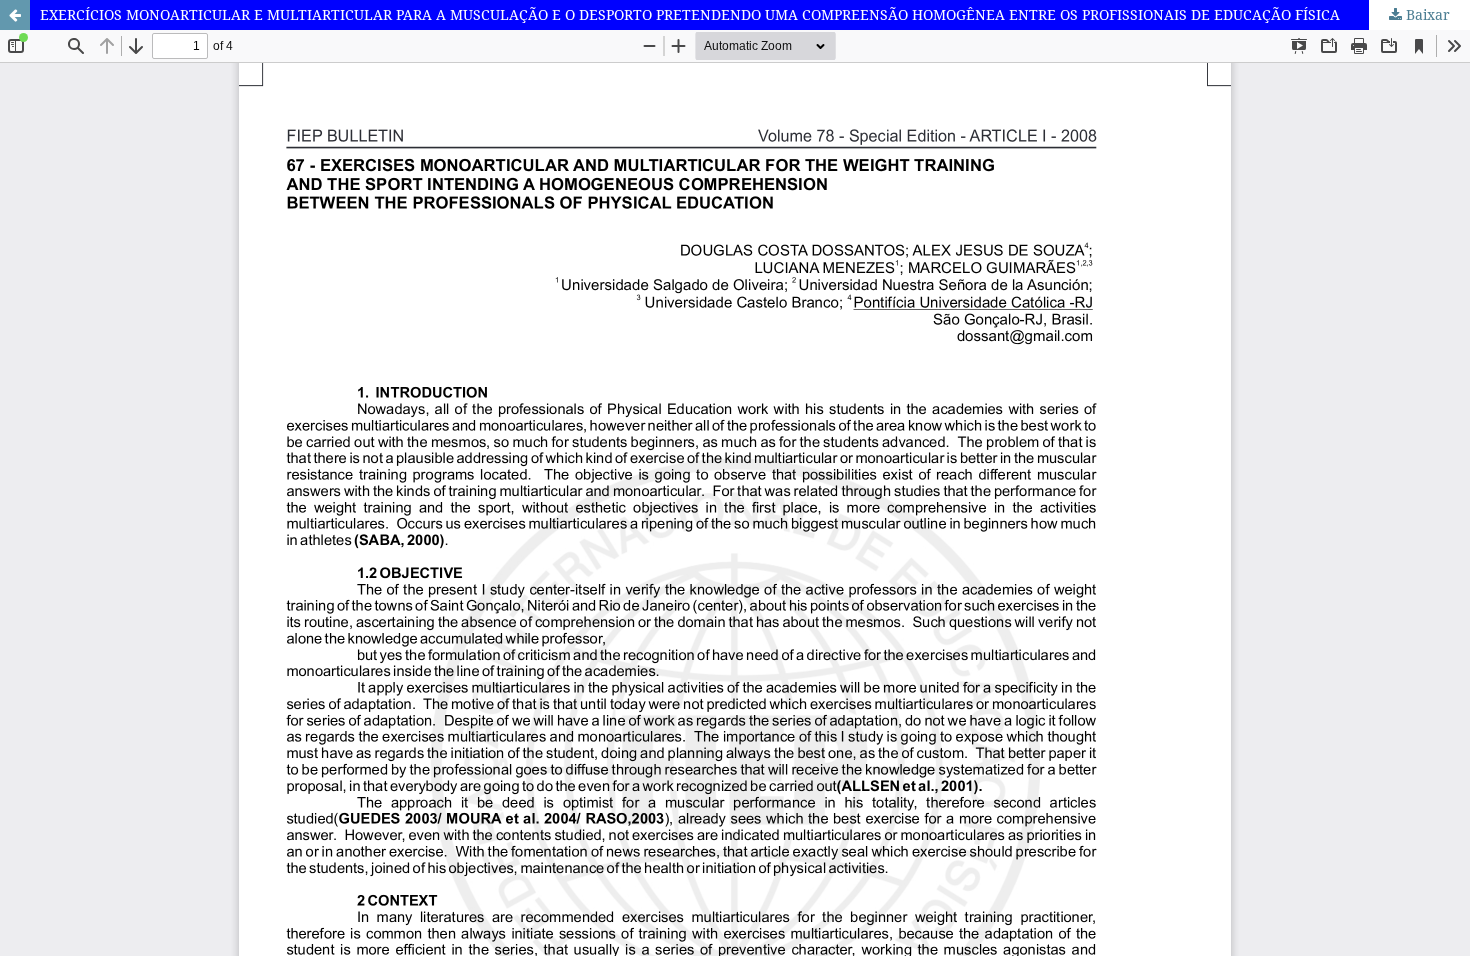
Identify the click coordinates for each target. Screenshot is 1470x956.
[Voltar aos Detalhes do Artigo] (15, 15)
